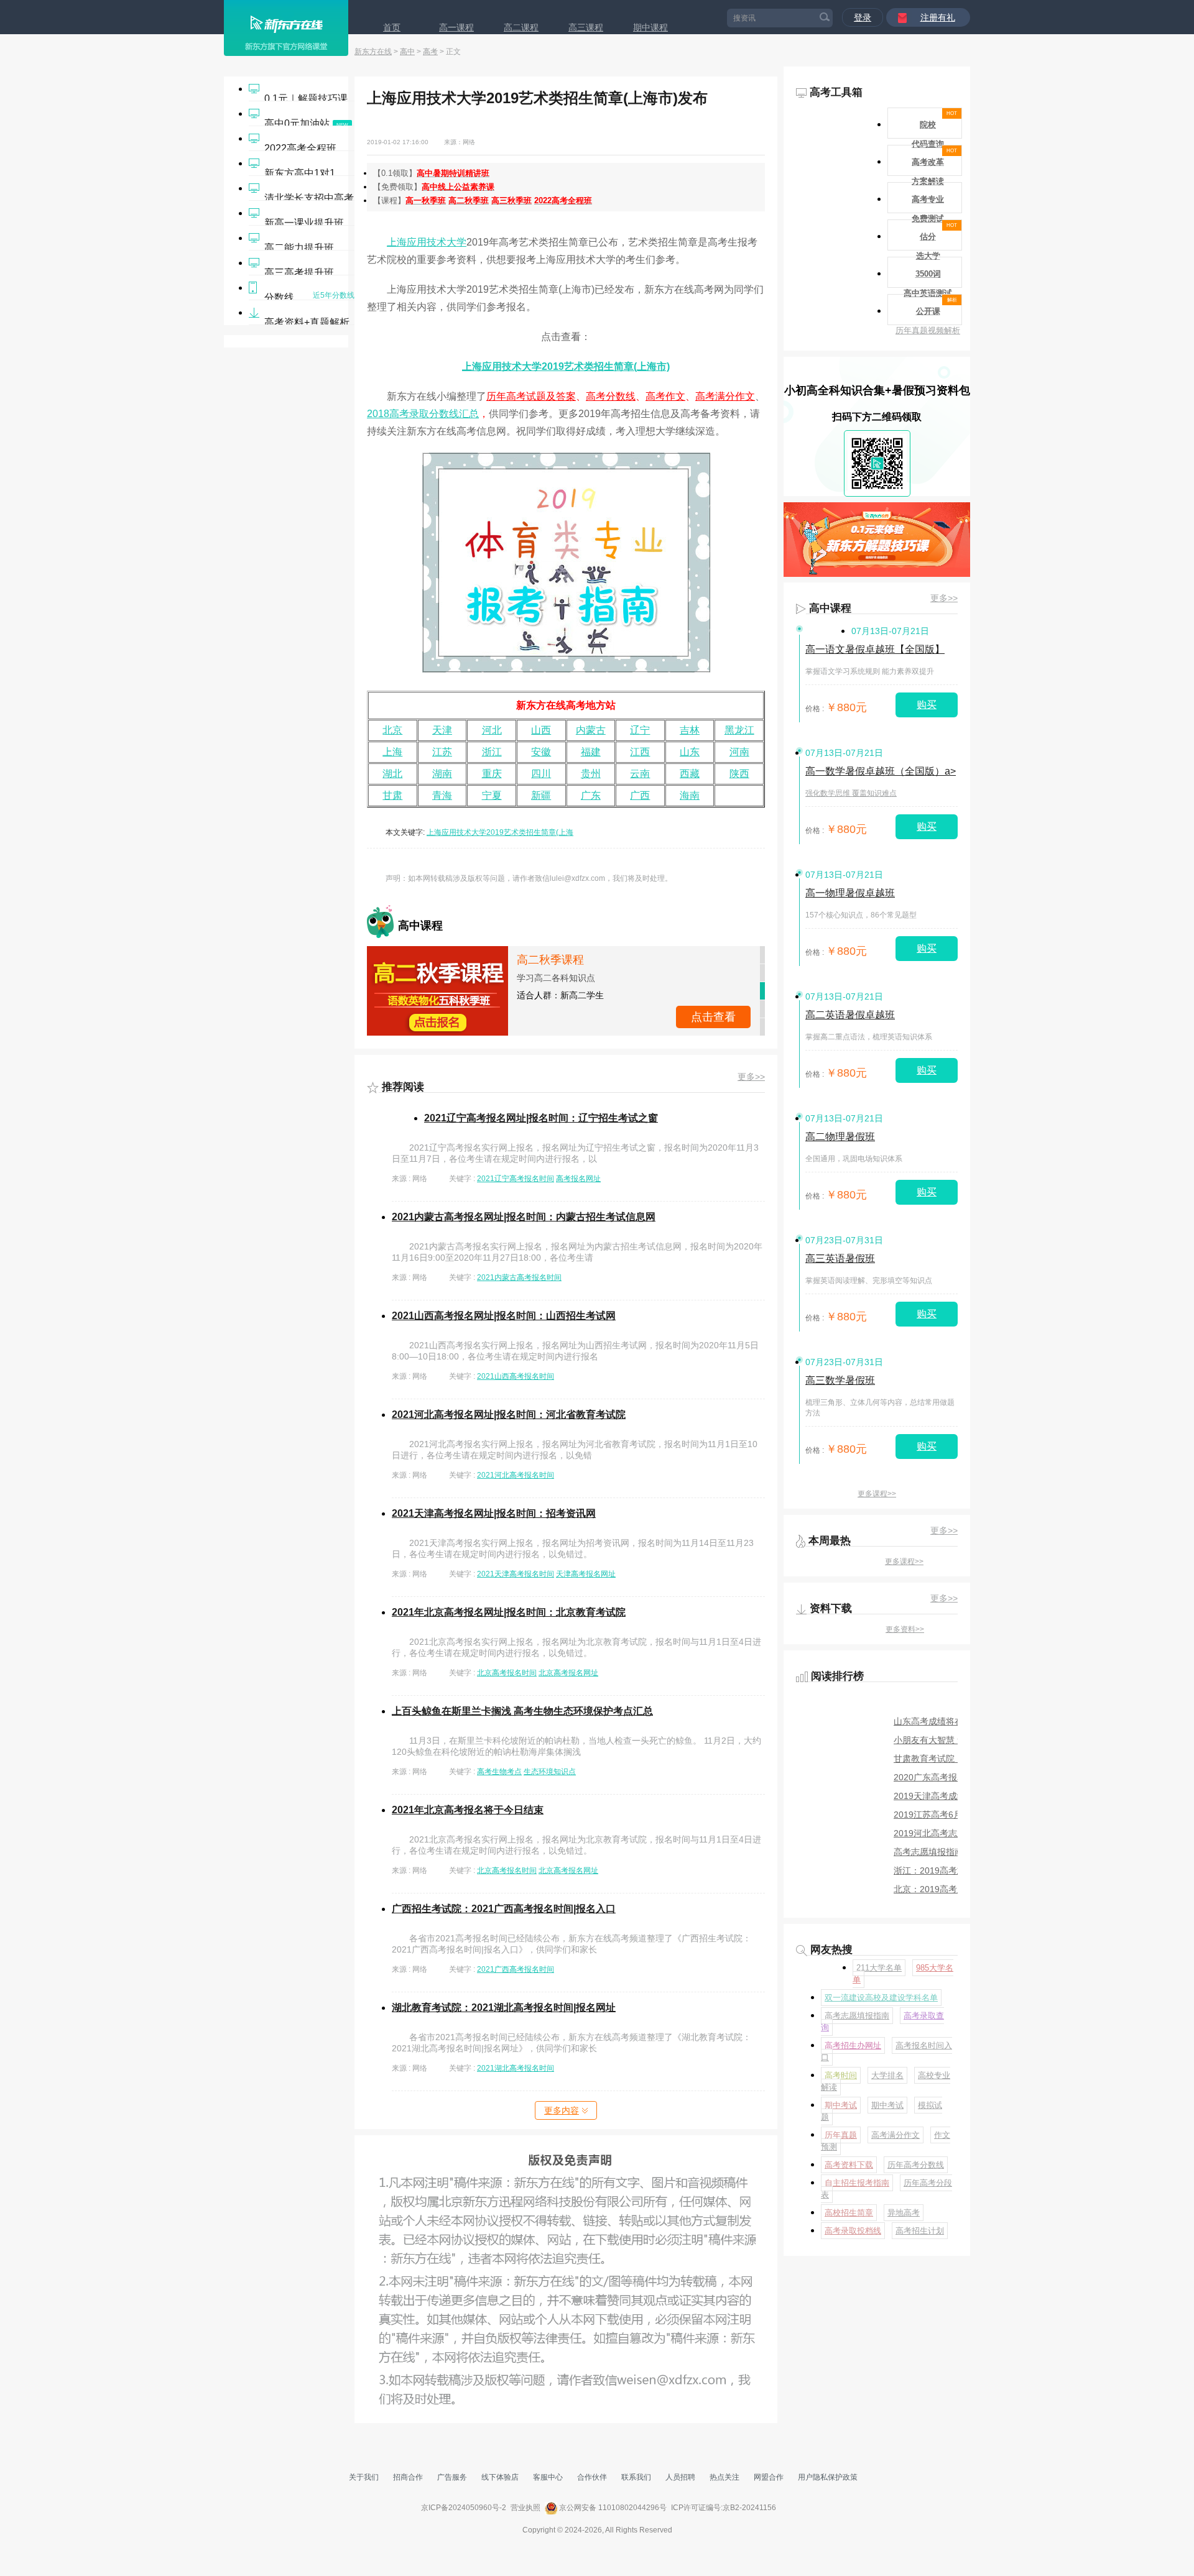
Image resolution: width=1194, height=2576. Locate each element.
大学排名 (887, 2075)
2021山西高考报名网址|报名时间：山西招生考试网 (504, 1316)
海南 (690, 795)
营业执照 (525, 2508)
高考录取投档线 (853, 2231)
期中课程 (650, 27)
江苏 (442, 752)
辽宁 (640, 730)
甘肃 (392, 795)
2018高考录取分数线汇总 (423, 414)
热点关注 (724, 2477)
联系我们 (636, 2477)
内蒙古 (591, 730)
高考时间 (841, 2075)
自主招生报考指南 (857, 2183)
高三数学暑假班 (840, 1380)
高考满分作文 (725, 396)
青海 (442, 795)
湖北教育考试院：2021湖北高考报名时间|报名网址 (504, 2008)
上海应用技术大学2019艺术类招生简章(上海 (500, 832)
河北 (492, 730)
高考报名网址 (578, 1179)
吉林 (690, 730)
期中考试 (841, 2105)
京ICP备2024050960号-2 (464, 2508)
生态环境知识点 (550, 1772)
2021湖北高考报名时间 (516, 2068)
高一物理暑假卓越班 (850, 893)
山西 (541, 730)
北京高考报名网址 (568, 1673)
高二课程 (521, 27)
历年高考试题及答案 (531, 396)
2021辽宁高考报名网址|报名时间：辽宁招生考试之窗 (541, 1118)
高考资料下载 (849, 2165)
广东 (591, 795)
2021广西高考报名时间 (516, 1969)
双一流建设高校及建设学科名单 (881, 1998)
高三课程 (586, 27)
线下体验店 (500, 2477)
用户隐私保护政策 (828, 2477)
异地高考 (904, 2213)
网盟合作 (769, 2477)
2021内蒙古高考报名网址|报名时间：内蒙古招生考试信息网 (524, 1217)
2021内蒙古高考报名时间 (519, 1277)
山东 (690, 752)
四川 (541, 774)
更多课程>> (877, 1494)
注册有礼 (938, 17)
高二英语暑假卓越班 (850, 1015)
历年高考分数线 (916, 2165)
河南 (739, 752)
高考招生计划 (920, 2231)
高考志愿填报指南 (857, 2016)
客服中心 (548, 2477)
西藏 (690, 774)
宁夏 (492, 795)
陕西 (739, 774)
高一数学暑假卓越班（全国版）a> (881, 771)
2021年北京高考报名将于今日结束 (468, 1810)
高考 (430, 52)
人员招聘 (680, 2477)
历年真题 (841, 2135)
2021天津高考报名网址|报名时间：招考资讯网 (494, 1513)
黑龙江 (739, 730)
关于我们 (364, 2477)
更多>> (751, 1077)
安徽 (541, 752)
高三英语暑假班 (840, 1258)
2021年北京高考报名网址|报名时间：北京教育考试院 (509, 1612)
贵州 (591, 774)
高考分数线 (611, 396)
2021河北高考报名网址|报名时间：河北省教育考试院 (509, 1414)
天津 (442, 730)
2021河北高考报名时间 (516, 1475)
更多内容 (562, 2110)
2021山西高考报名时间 (516, 1376)
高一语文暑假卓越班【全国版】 (875, 649)
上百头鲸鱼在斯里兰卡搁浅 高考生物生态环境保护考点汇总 (522, 1711)
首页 (392, 27)
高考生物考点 (499, 1772)
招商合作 (408, 2477)
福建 (591, 752)
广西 (640, 795)
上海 (392, 752)
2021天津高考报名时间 (516, 1574)
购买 (927, 705)
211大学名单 (879, 1968)
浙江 (492, 752)
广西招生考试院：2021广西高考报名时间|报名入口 (504, 1909)
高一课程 (456, 27)
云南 (640, 774)
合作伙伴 (592, 2477)
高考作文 (665, 396)
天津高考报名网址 (586, 1574)
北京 (392, 730)
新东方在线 (373, 52)
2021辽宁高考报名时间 (516, 1179)
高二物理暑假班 (840, 1137)
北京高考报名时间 (507, 1673)
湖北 (392, 774)
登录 (863, 17)
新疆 (541, 795)
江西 (640, 752)
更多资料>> (905, 1629)
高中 (407, 52)
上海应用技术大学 (427, 242)
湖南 (442, 774)
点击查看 (713, 1017)
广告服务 (452, 2477)
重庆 (492, 774)
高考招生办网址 (853, 2045)
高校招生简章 (849, 2213)
